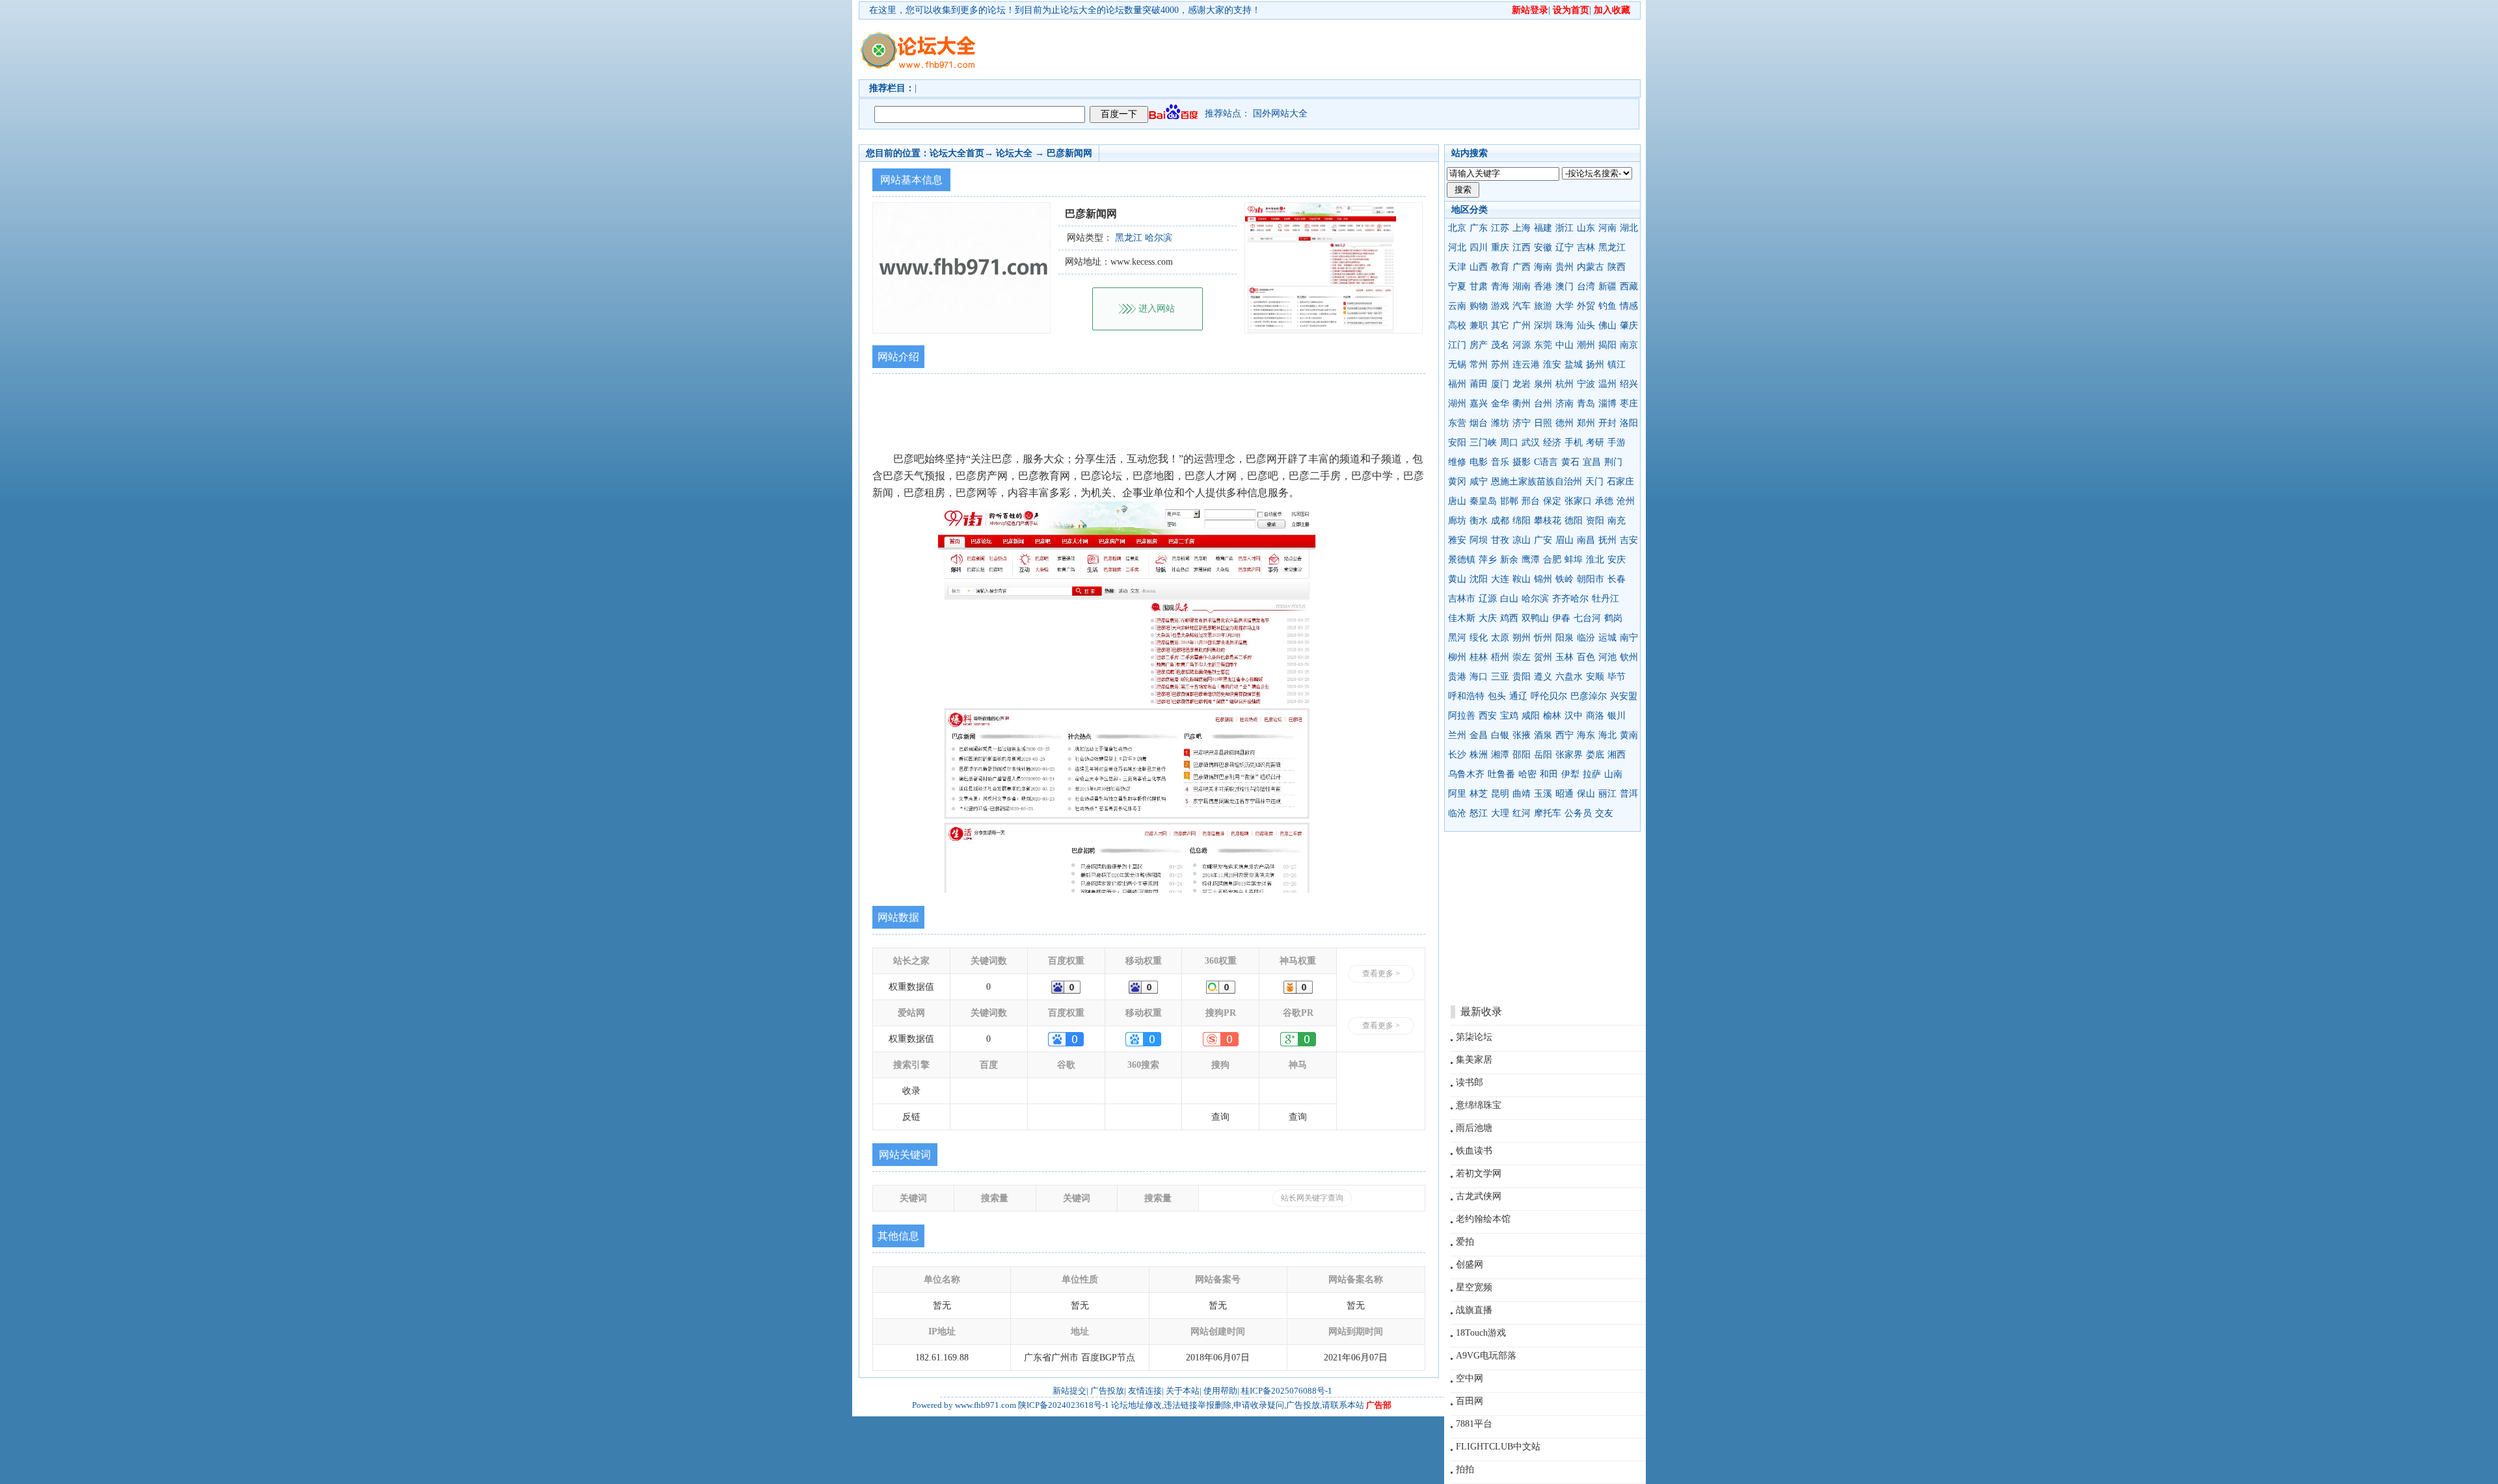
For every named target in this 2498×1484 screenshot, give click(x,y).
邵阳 (1522, 755)
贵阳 (1522, 677)
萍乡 (1488, 560)
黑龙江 (1612, 247)
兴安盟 (1624, 696)
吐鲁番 (1501, 774)
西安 (1488, 716)
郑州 (1586, 423)
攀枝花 (1548, 521)
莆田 (1479, 384)
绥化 (1479, 638)
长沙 (1457, 755)
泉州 (1543, 384)
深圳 (1543, 325)
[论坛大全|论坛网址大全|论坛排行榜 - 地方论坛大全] (917, 40)
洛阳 (1629, 423)
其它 (1500, 325)
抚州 (1607, 540)
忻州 (1543, 638)
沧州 (1626, 501)
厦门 (1500, 384)
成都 (1500, 521)
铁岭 (1565, 579)
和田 (1549, 774)
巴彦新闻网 (1069, 153)
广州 (1522, 325)
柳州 (1457, 657)
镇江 (1617, 364)
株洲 (1479, 755)
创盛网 (1470, 1265)
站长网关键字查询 (1312, 1198)
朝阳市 (1591, 579)
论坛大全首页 (957, 153)
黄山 (1457, 579)
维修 (1457, 462)
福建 (1543, 228)
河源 (1522, 345)
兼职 (1479, 325)
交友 (1604, 813)
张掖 (1522, 735)
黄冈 (1457, 482)
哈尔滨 (1535, 599)
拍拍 (1465, 1469)
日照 (1543, 423)
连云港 (1526, 364)
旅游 (1543, 306)
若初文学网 (1479, 1173)
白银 (1500, 735)
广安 (1543, 540)
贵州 (1565, 267)
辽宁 (1565, 247)
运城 (1607, 638)
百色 (1586, 657)
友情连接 (1145, 1391)
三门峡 (1483, 443)
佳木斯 (1462, 618)
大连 (1500, 579)
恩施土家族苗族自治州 (1537, 482)
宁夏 (1457, 286)
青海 (1500, 286)
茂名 (1500, 345)
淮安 (1552, 364)
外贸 (1586, 306)
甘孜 (1500, 540)
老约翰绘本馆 (1483, 1219)
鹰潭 (1531, 560)
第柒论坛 (1474, 1037)
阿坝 (1479, 540)
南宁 (1629, 638)
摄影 (1522, 462)
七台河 (1587, 618)
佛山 (1607, 325)
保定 (1552, 501)
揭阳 (1607, 345)
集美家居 (1474, 1060)
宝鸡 (1509, 716)
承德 (1604, 501)
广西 (1522, 267)
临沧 (1457, 813)
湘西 (1617, 755)
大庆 (1488, 618)
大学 (1565, 306)
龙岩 (1522, 384)
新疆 (1607, 286)
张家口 (1578, 501)
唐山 (1457, 501)
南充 (1617, 521)
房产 (1479, 345)
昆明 (1500, 794)
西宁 (1565, 735)
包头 (1497, 696)
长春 (1617, 579)
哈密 (1527, 774)
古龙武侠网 (1479, 1196)
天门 (1594, 482)
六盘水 (1569, 677)
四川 (1479, 247)
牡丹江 (1605, 599)
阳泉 (1565, 638)
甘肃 (1479, 286)
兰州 (1457, 735)
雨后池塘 (1474, 1128)
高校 (1457, 325)
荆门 (1613, 462)
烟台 (1479, 423)
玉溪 (1543, 794)
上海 (1522, 228)
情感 (1629, 306)
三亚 (1500, 677)
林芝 (1479, 794)
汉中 (1574, 716)
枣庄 (1629, 404)
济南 (1565, 404)
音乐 (1500, 462)
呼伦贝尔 (1549, 696)
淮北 (1595, 560)
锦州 (1543, 579)
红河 (1522, 813)
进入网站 (1157, 309)
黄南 (1629, 735)
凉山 (1522, 540)
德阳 (1574, 521)
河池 (1607, 657)
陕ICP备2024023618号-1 (1064, 1405)
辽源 (1488, 599)
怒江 (1479, 813)
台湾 (1586, 286)
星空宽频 (1474, 1287)
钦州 (1629, 657)
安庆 (1617, 560)
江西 (1522, 247)
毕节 (1617, 677)
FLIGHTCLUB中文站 (1498, 1447)
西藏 (1629, 286)
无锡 (1457, 364)
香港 (1543, 286)
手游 (1617, 443)
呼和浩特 (1466, 696)
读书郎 (1470, 1082)
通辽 (1518, 696)
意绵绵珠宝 (1479, 1105)
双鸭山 (1535, 618)
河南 (1607, 228)
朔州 (1522, 638)
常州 (1479, 364)
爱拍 (1465, 1242)
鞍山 (1522, 579)
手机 (1574, 443)
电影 (1479, 462)
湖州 (1457, 404)
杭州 (1565, 384)
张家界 (1569, 755)
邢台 (1531, 501)
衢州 (1522, 404)
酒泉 (1543, 735)
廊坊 (1457, 521)
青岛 (1586, 404)
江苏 (1500, 228)
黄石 (1570, 462)
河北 (1457, 247)
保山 (1586, 794)
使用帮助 (1220, 1391)
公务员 (1578, 813)
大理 (1500, 813)
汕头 (1586, 325)
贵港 (1457, 677)
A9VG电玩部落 (1486, 1356)
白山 (1509, 599)
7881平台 (1474, 1424)
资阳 (1595, 521)
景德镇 (1462, 560)
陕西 (1617, 267)
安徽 (1543, 247)
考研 (1595, 443)
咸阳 (1531, 716)
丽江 (1607, 794)
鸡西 (1509, 618)
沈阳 (1479, 579)
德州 (1565, 423)
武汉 (1531, 443)
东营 (1457, 423)
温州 (1607, 384)
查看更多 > (1381, 974)
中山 (1565, 345)
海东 (1586, 735)
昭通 (1565, 794)
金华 (1500, 404)
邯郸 (1509, 501)
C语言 (1546, 462)
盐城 (1574, 364)
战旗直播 (1474, 1310)
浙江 (1565, 228)
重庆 (1500, 247)
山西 (1479, 267)
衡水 (1479, 521)
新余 (1509, 560)
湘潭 (1500, 755)
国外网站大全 (1280, 113)
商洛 (1595, 716)
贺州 (1543, 657)
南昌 (1586, 540)
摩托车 (1548, 813)
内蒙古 (1591, 267)
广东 (1479, 228)
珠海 (1565, 325)
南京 (1629, 345)
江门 (1457, 345)
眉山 (1565, 540)
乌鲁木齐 (1466, 774)
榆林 (1552, 716)
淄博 (1607, 404)
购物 (1479, 306)
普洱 (1629, 794)
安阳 (1457, 443)
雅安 (1457, 540)
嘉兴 (1479, 404)
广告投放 (1107, 1391)
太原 (1500, 638)
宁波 (1586, 384)
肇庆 (1629, 325)
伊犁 (1570, 774)
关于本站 (1183, 1391)
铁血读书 (1474, 1151)
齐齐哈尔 (1570, 599)
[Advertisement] (1324, 49)
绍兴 (1629, 384)
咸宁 (1479, 482)
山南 (1613, 774)
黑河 (1457, 638)
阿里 (1457, 794)
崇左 (1522, 657)
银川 (1617, 716)
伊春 (1561, 618)
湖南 (1522, 286)
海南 (1543, 267)
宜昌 (1592, 462)
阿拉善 (1462, 716)
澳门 (1565, 286)
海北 (1607, 735)
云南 (1457, 306)
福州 (1457, 384)
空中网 (1470, 1378)
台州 (1543, 404)
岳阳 (1543, 755)
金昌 (1479, 735)
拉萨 (1592, 774)
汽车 (1522, 306)
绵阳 (1522, 521)
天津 (1457, 267)
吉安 (1629, 540)
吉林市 (1462, 599)
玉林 (1565, 657)
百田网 (1470, 1401)
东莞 (1543, 345)
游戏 (1500, 306)
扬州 (1595, 364)
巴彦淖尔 (1589, 696)
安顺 (1595, 677)
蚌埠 (1574, 560)
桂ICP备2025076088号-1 (1287, 1391)
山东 (1586, 228)
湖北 (1629, 228)
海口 (1479, 677)
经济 (1552, 443)
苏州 (1500, 364)
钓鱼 (1607, 306)
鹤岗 (1613, 618)
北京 (1457, 228)
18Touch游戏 (1481, 1333)
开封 (1607, 423)
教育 (1500, 267)
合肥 (1552, 560)
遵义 (1543, 677)
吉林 (1586, 247)
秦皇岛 (1483, 501)
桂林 (1479, 657)
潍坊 (1500, 423)
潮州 (1586, 345)
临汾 (1586, 638)
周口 (1509, 443)
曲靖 (1522, 794)
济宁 (1522, 423)
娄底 (1595, 755)
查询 (1220, 1117)
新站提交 (1069, 1391)
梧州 (1500, 657)
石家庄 (1620, 482)
